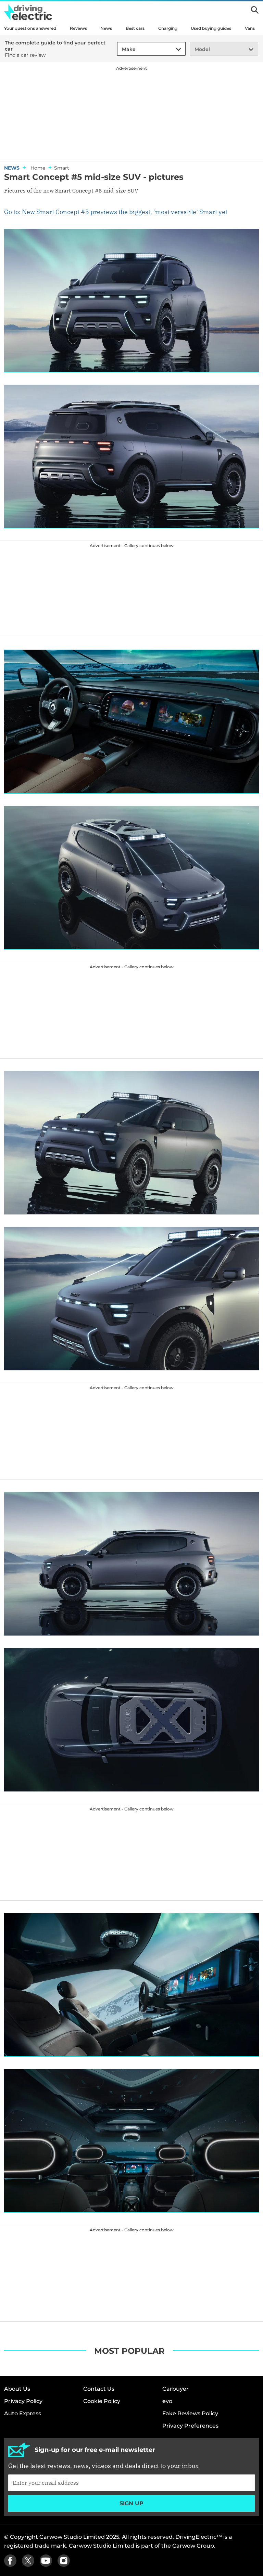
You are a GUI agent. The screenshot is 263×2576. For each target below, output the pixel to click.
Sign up (131, 2503)
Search (255, 10)
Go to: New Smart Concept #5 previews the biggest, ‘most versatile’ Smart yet (116, 212)
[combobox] (121, 49)
